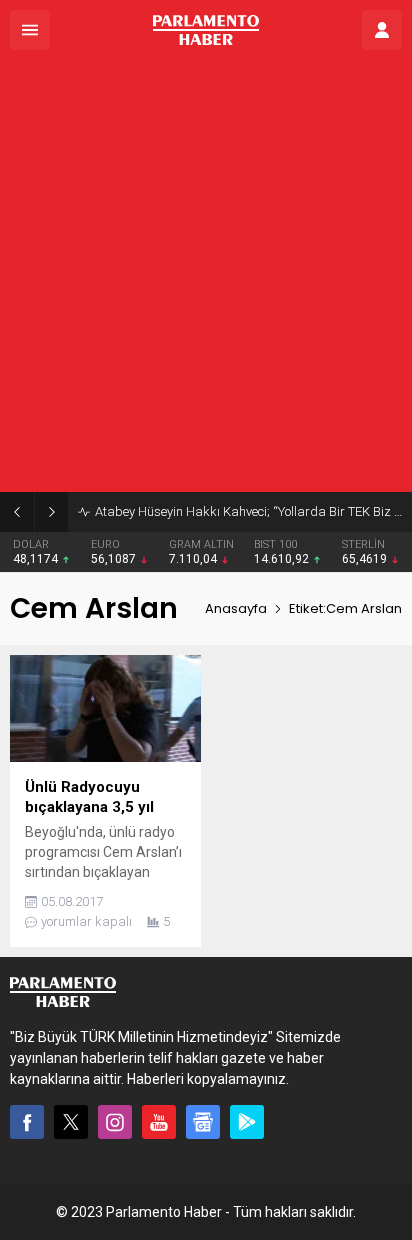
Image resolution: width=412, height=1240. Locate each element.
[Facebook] (27, 1122)
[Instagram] (115, 1122)
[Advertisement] (206, 276)
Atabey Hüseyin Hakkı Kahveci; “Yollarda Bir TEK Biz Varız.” (248, 511)
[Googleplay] (247, 1122)
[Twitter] (71, 1122)
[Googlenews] (203, 1122)
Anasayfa (236, 608)
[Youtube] (159, 1122)
